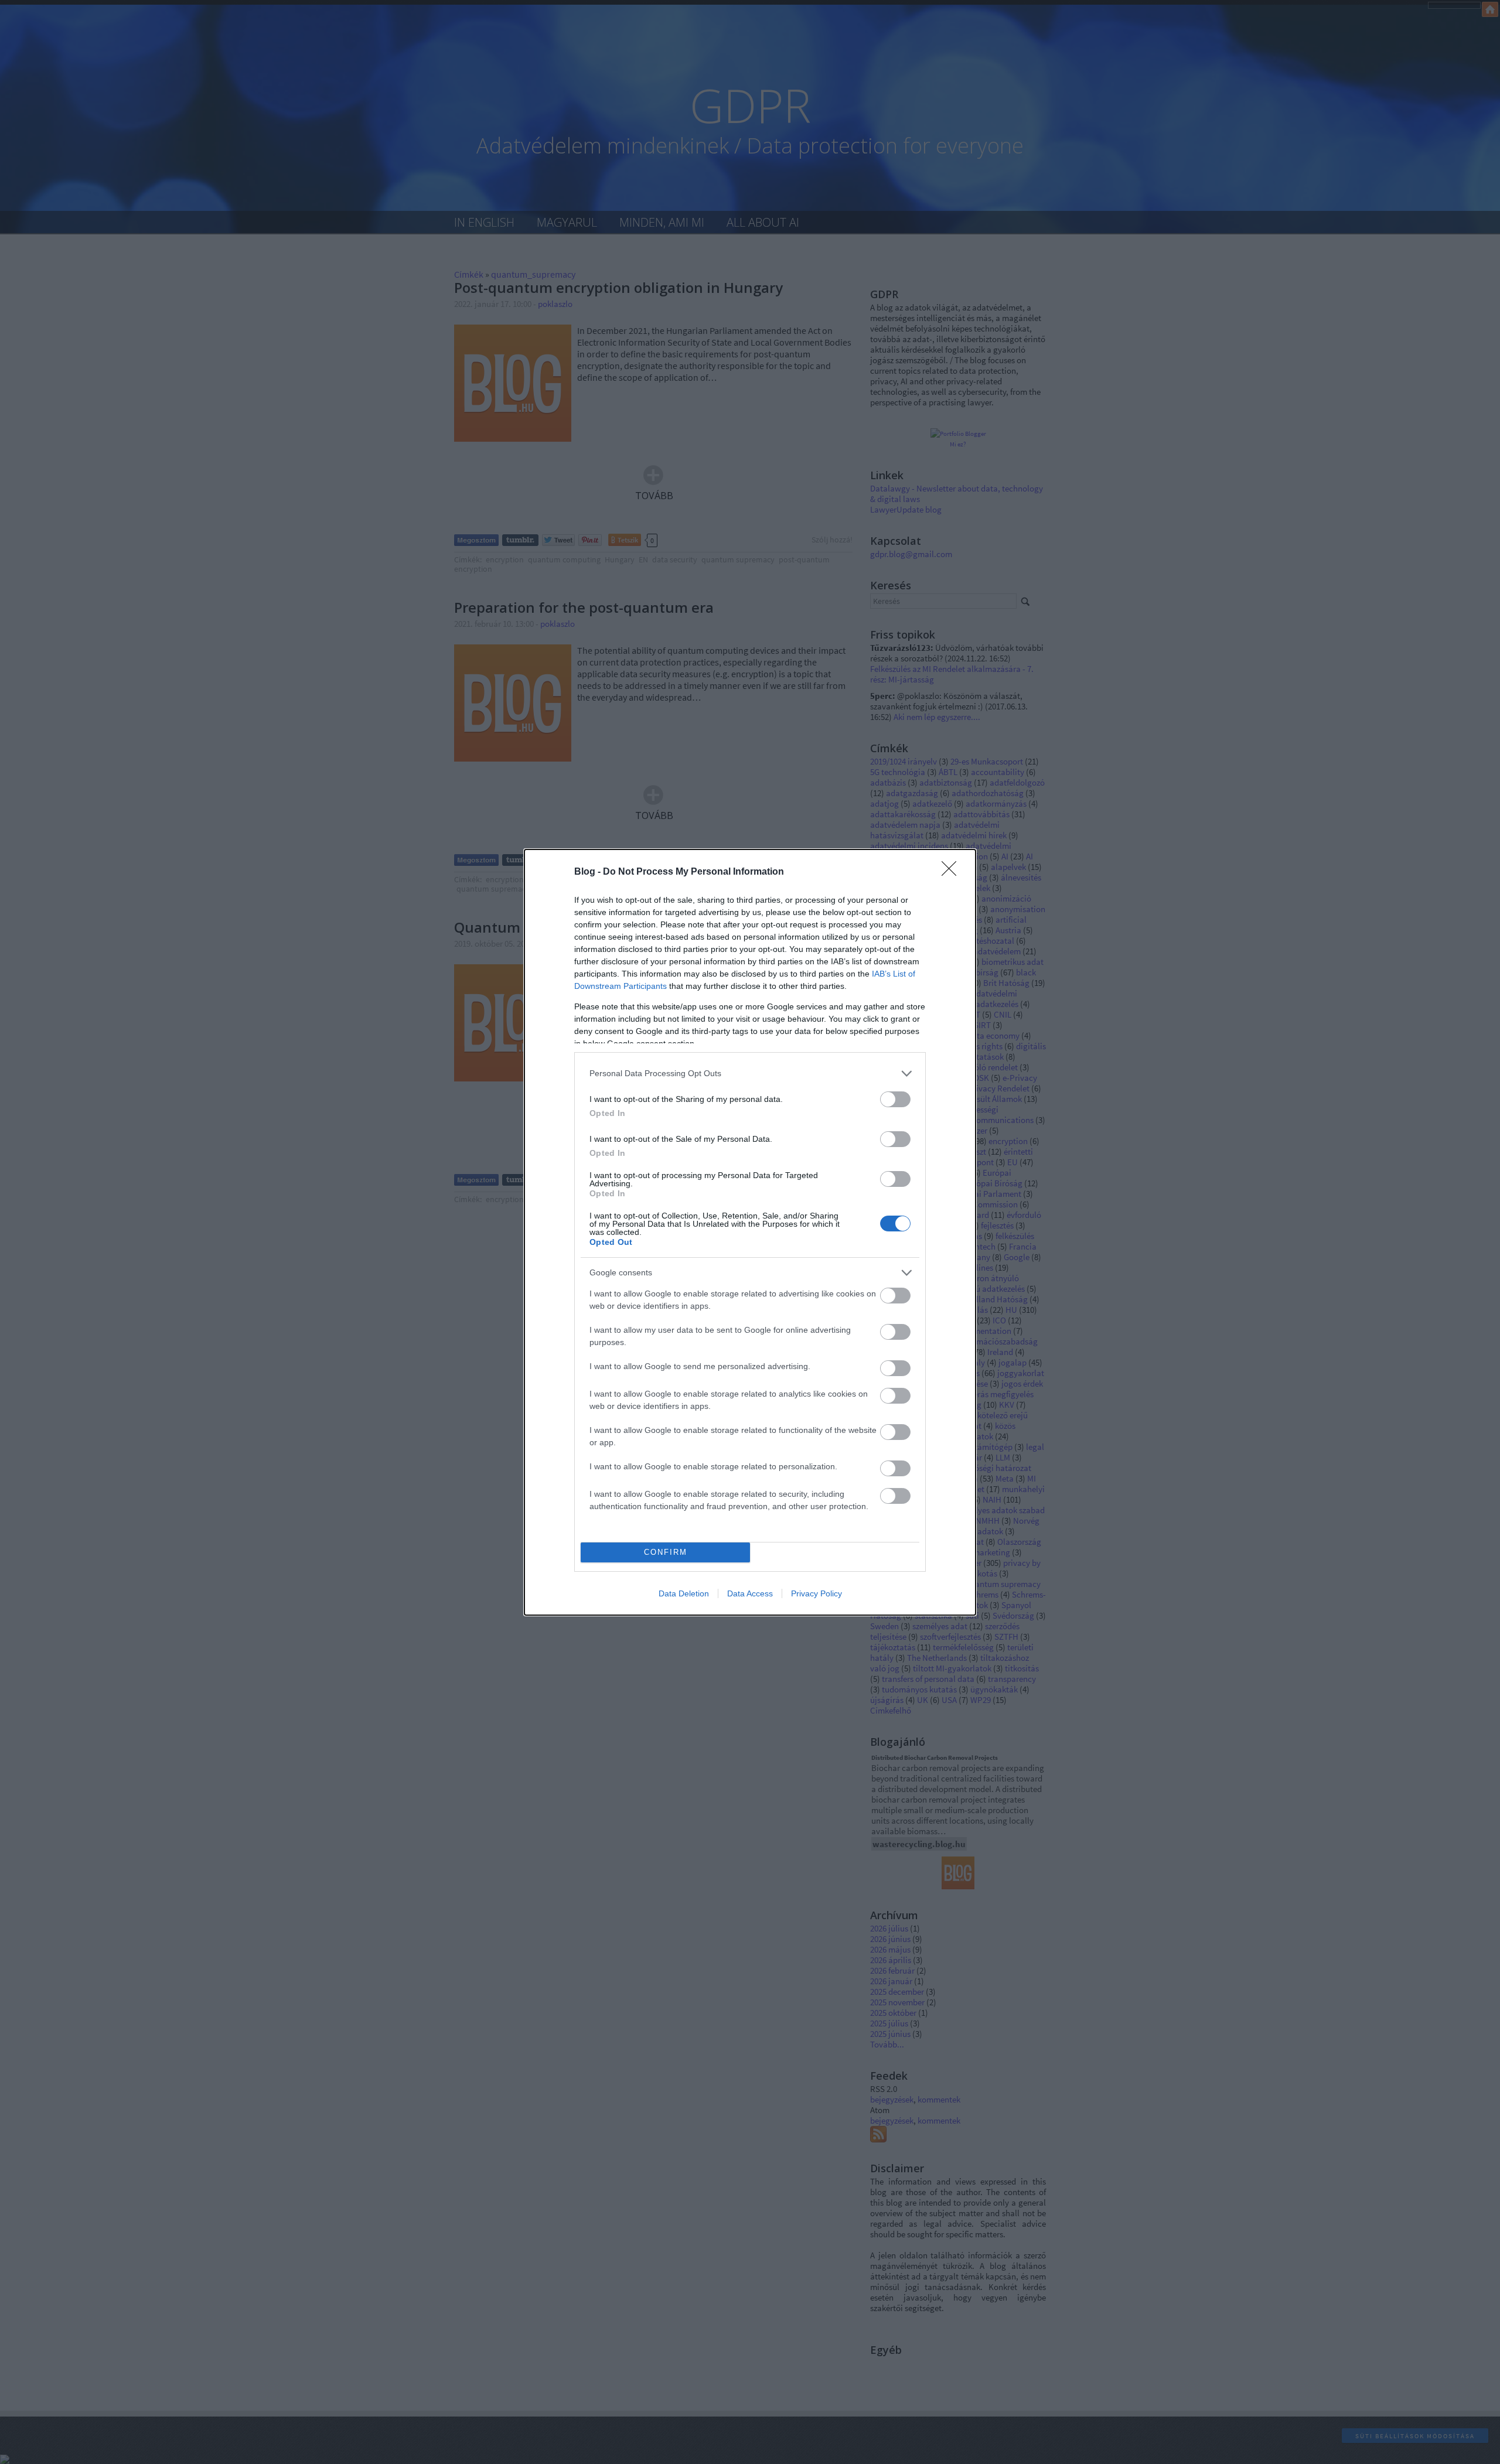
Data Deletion (684, 1593)
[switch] (895, 1099)
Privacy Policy (817, 1593)
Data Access (750, 1593)
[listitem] (750, 1074)
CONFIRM (666, 1552)
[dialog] (750, 1232)
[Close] (953, 872)
